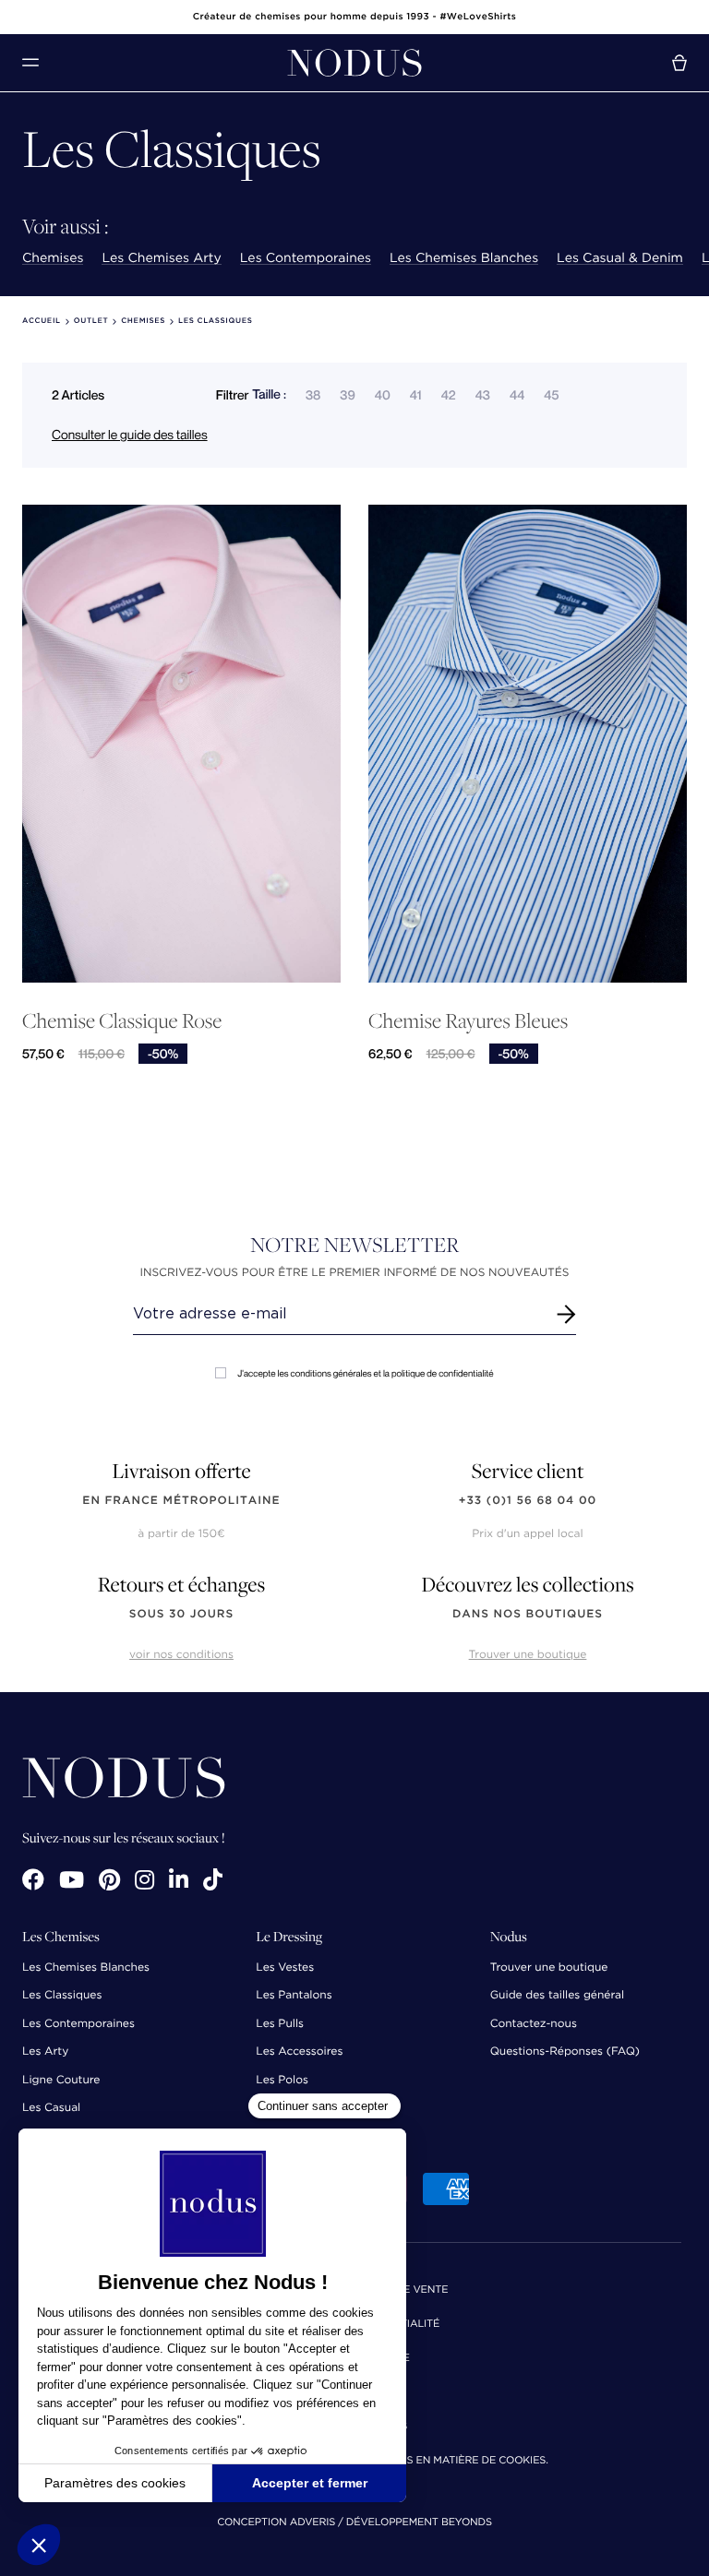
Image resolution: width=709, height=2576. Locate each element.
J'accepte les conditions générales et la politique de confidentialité (365, 1373)
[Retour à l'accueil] (354, 63)
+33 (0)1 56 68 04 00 (528, 1501)
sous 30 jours (181, 1614)
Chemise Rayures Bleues (468, 1021)
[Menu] (30, 62)
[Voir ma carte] (679, 63)
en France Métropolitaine (181, 1501)
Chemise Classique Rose (122, 1021)
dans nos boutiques (528, 1614)
